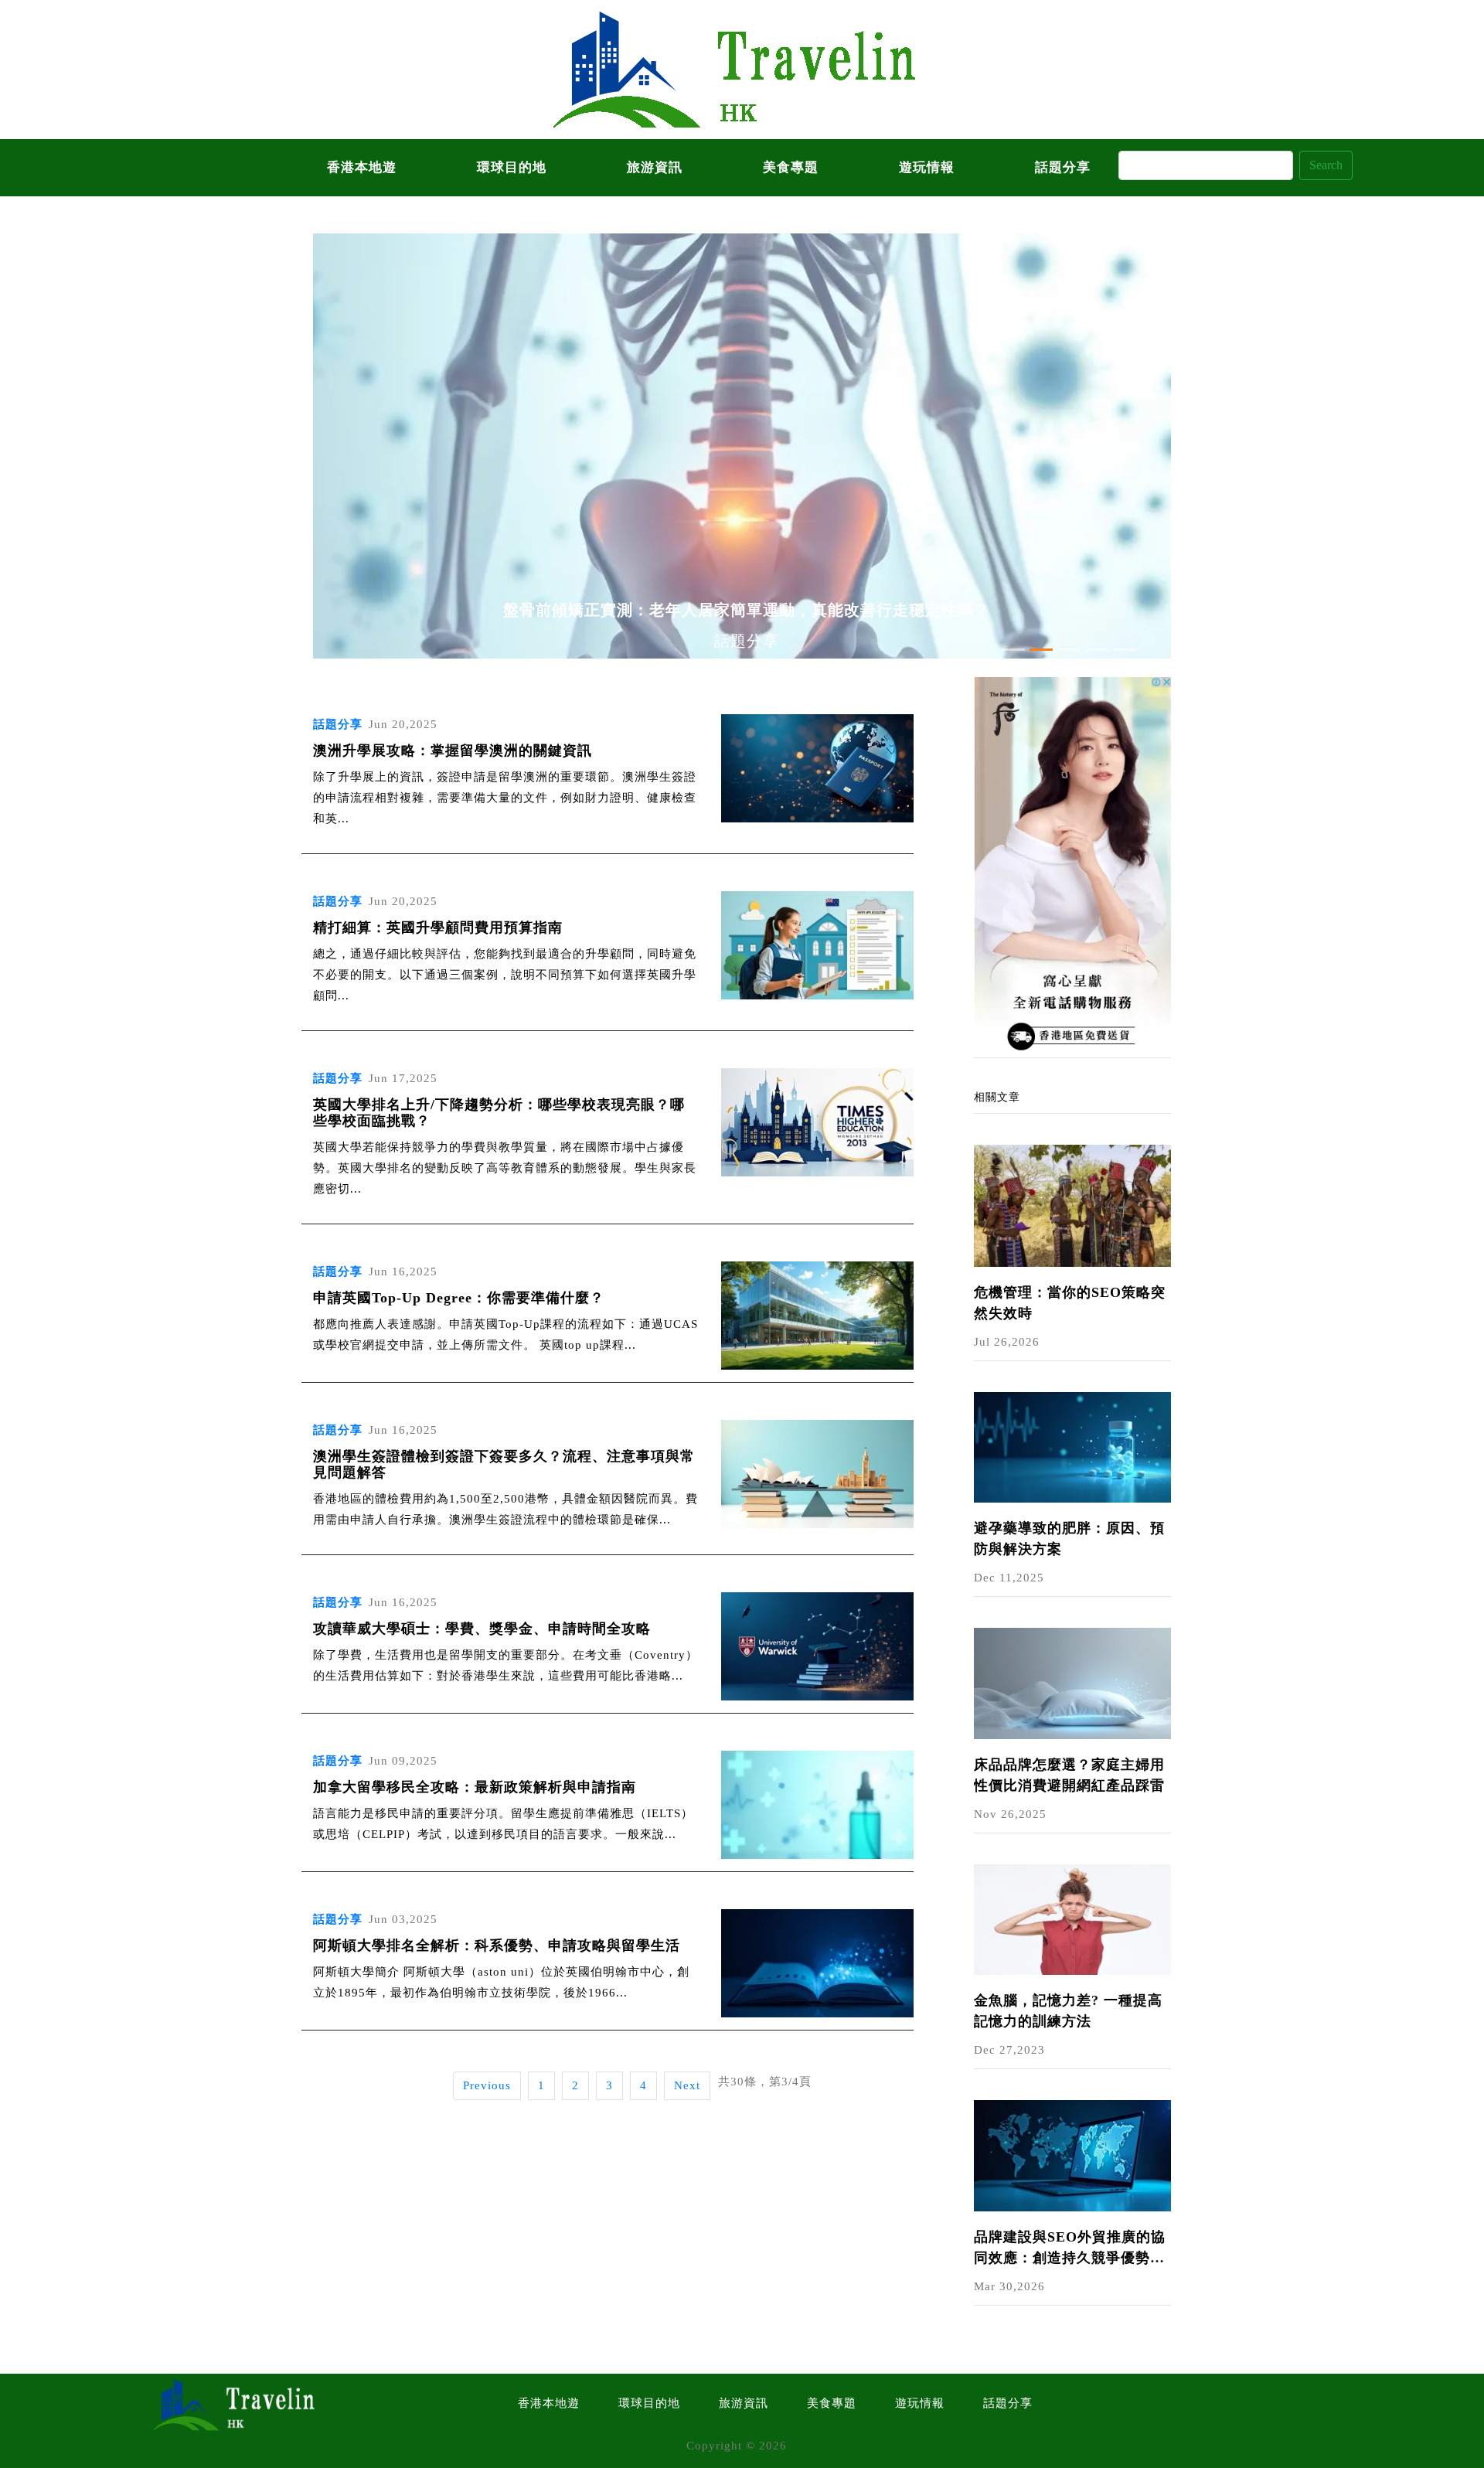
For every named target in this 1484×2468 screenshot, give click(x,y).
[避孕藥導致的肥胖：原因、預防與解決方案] (1072, 1446)
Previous (487, 2085)
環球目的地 (512, 167)
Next (687, 2085)
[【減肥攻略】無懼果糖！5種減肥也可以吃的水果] (1072, 866)
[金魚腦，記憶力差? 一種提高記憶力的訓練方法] (1072, 1918)
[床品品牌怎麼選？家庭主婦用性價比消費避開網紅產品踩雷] (1072, 1682)
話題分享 (1063, 167)
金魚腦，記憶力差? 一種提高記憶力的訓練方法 (1068, 2011)
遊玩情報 (927, 167)
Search (1326, 165)
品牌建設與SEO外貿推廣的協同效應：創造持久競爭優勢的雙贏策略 (1070, 2249)
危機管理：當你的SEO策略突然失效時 (1070, 1303)
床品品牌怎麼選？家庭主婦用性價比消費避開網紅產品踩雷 (1069, 1775)
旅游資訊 (655, 167)
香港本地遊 (362, 167)
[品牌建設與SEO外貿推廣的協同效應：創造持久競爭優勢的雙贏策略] (1072, 2154)
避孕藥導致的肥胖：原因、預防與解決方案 (1069, 1539)
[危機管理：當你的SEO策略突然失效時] (1072, 1204)
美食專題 (791, 167)
